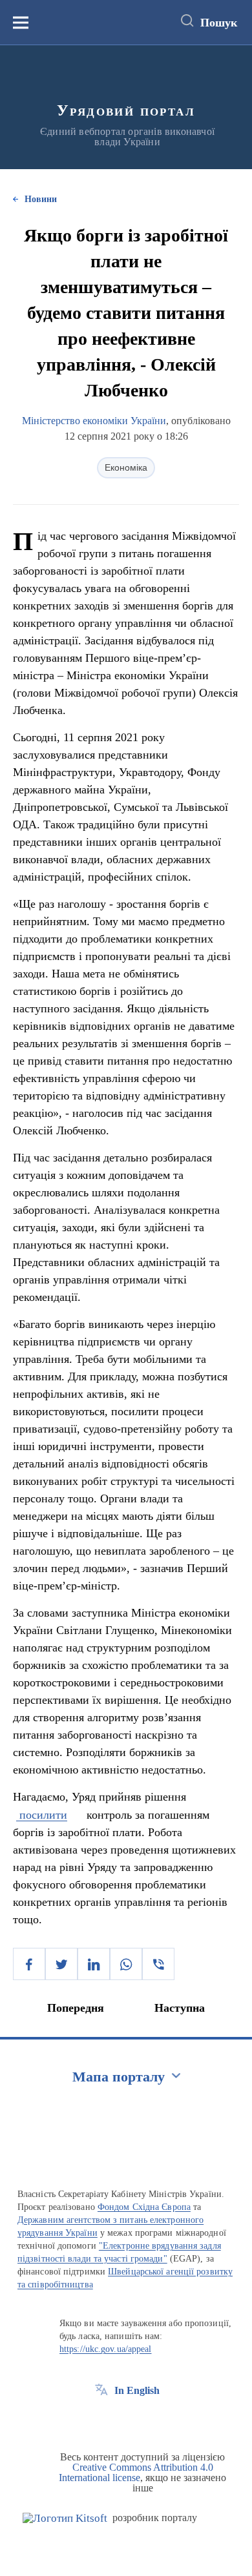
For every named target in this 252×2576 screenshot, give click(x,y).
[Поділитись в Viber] (158, 1964)
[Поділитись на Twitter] (61, 1964)
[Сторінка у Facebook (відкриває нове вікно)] (101, 2420)
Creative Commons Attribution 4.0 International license (136, 2472)
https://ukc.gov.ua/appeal (106, 2349)
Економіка (126, 467)
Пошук (219, 23)
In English (137, 2390)
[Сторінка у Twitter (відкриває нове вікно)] (125, 2420)
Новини (41, 199)
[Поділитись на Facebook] (29, 1964)
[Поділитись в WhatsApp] (126, 1964)
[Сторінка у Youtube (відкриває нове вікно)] (149, 2420)
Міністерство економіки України (94, 421)
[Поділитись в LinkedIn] (94, 1964)
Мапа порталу (119, 2077)
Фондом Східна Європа (144, 2207)
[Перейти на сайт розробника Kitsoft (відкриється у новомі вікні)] (65, 2518)
